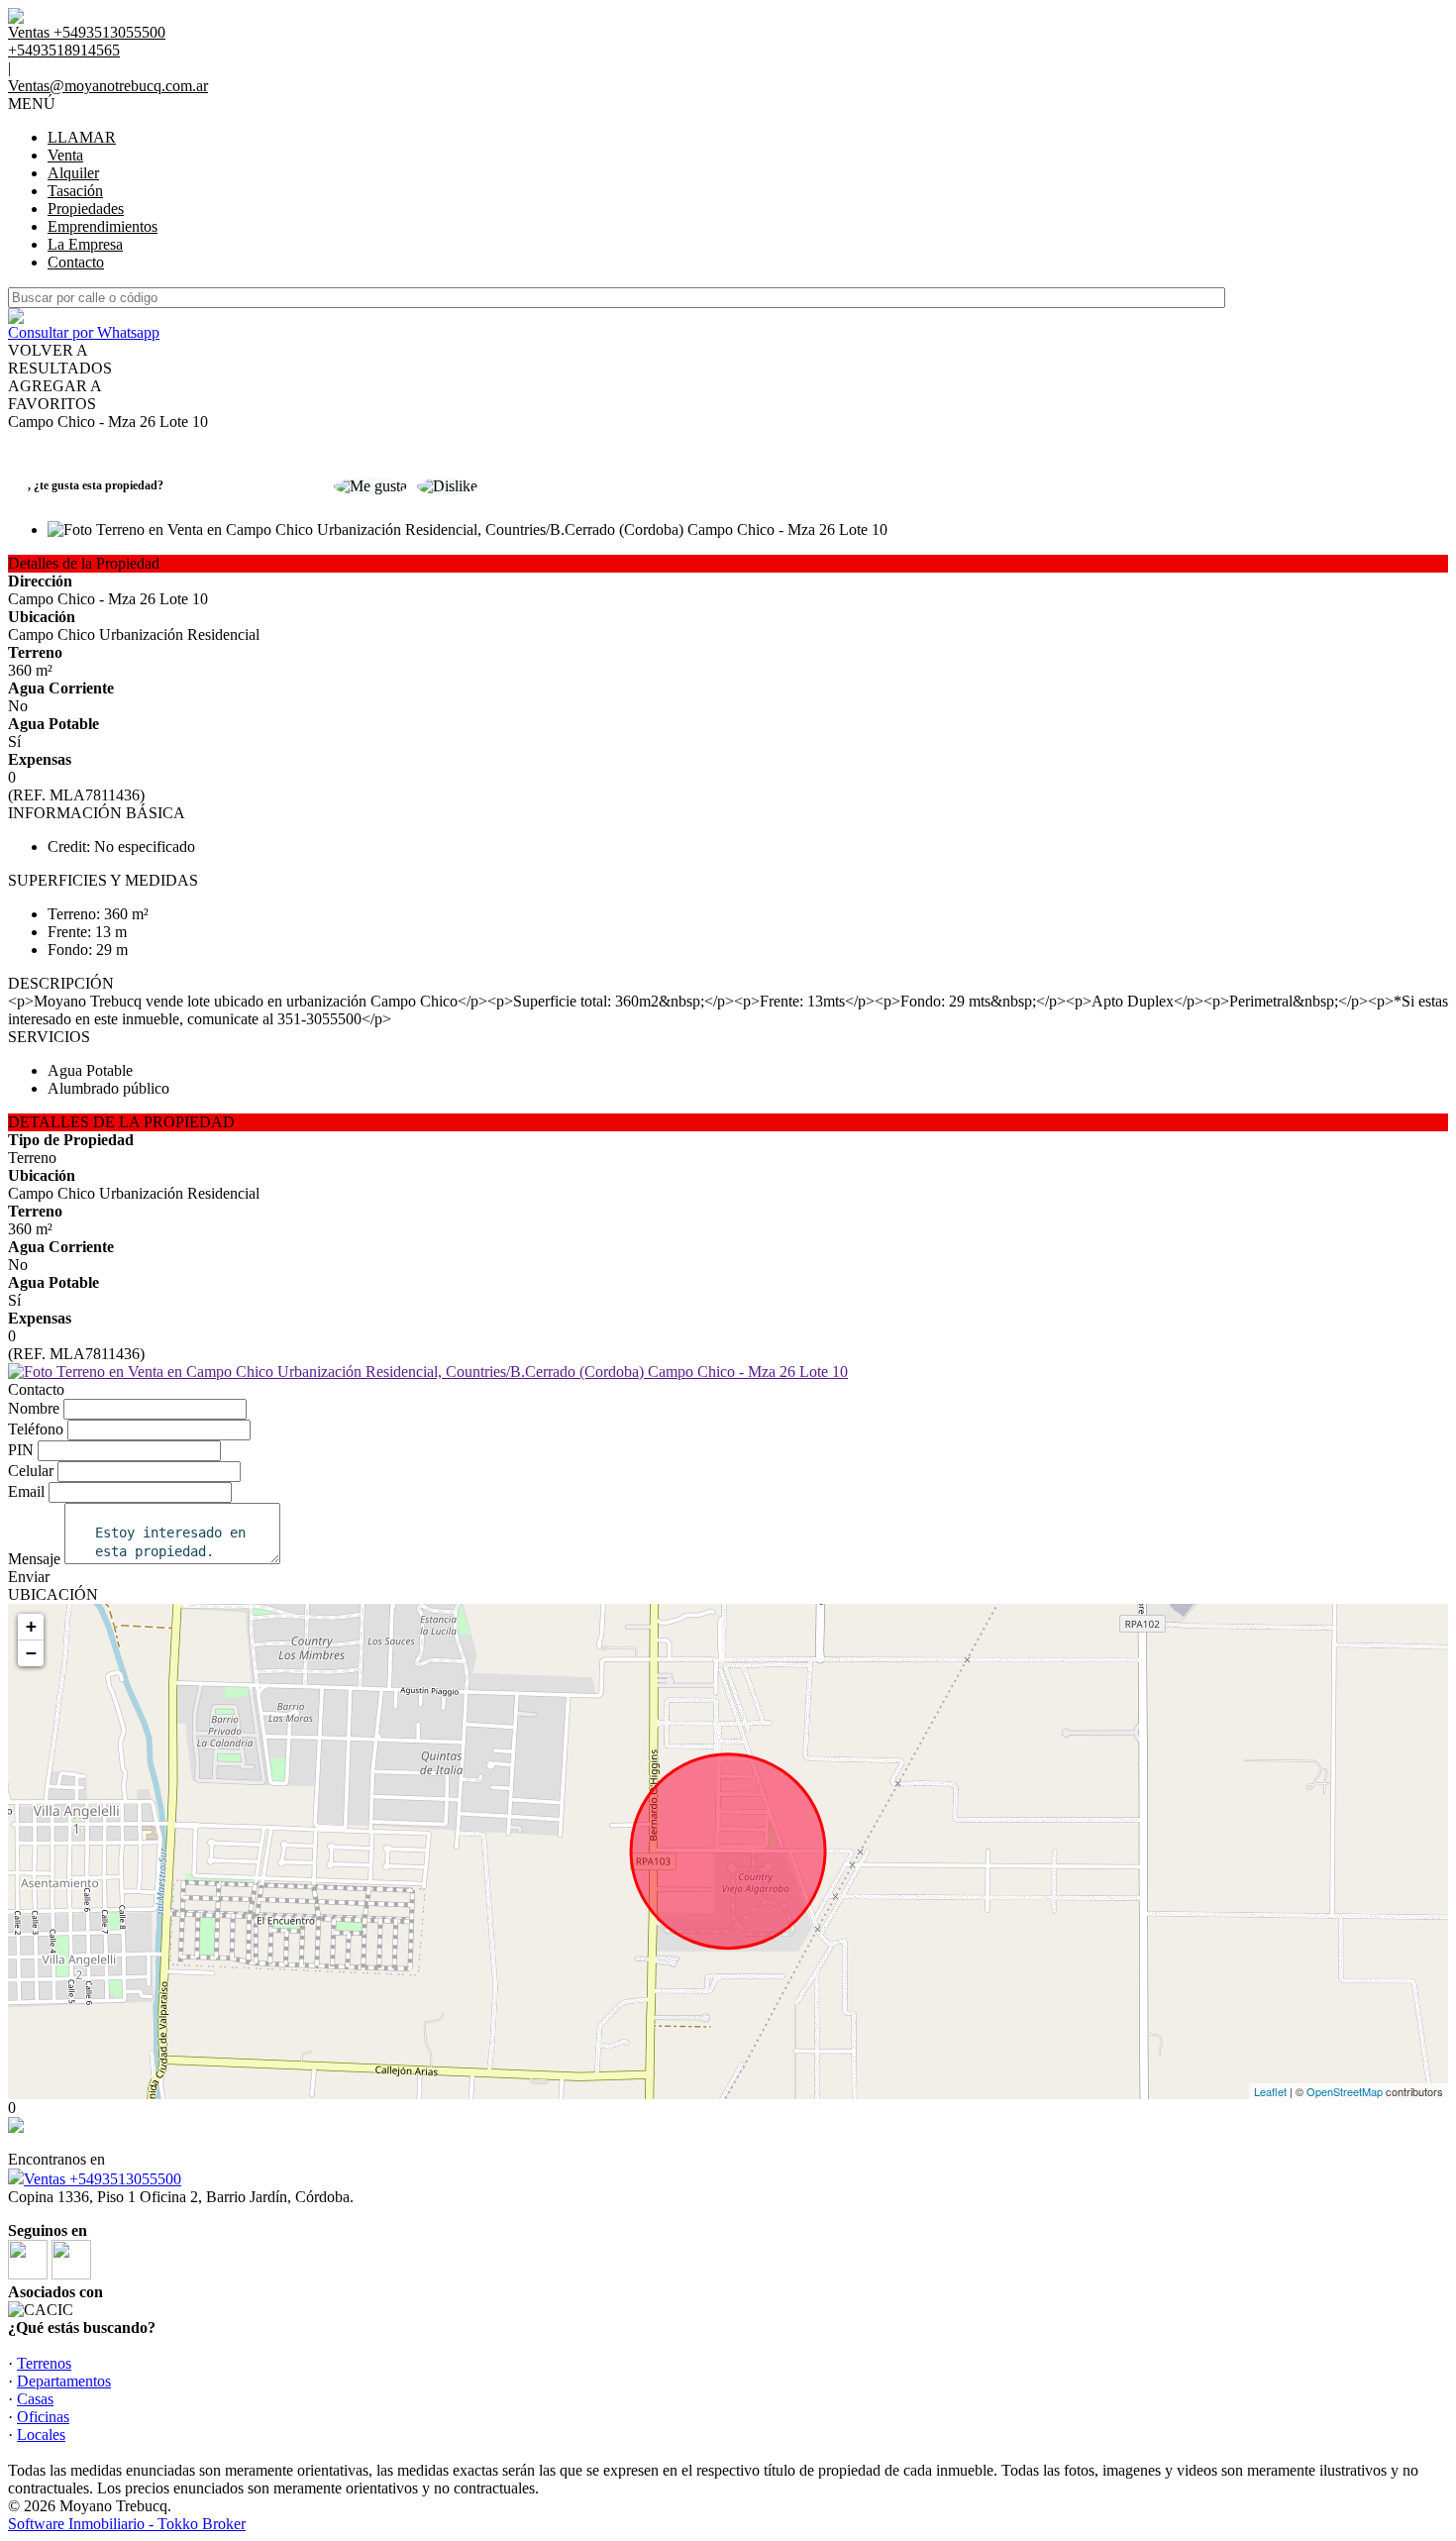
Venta (65, 155)
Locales (41, 2435)
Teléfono (36, 1429)
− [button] (31, 1653)
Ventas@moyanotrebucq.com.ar (108, 86)
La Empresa (85, 244)
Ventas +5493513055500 (103, 2179)
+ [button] (31, 1626)
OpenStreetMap (1345, 2091)
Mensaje (34, 1559)
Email (26, 1491)
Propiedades (86, 209)
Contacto (76, 262)
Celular (31, 1471)
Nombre (34, 1408)
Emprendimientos (103, 226)
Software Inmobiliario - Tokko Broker (127, 2524)
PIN (21, 1450)
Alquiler (73, 173)
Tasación (75, 191)
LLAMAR (82, 137)
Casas (35, 2399)
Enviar (29, 1577)
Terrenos (44, 2363)
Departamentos (64, 2381)
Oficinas (43, 2417)
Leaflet (1270, 2091)
